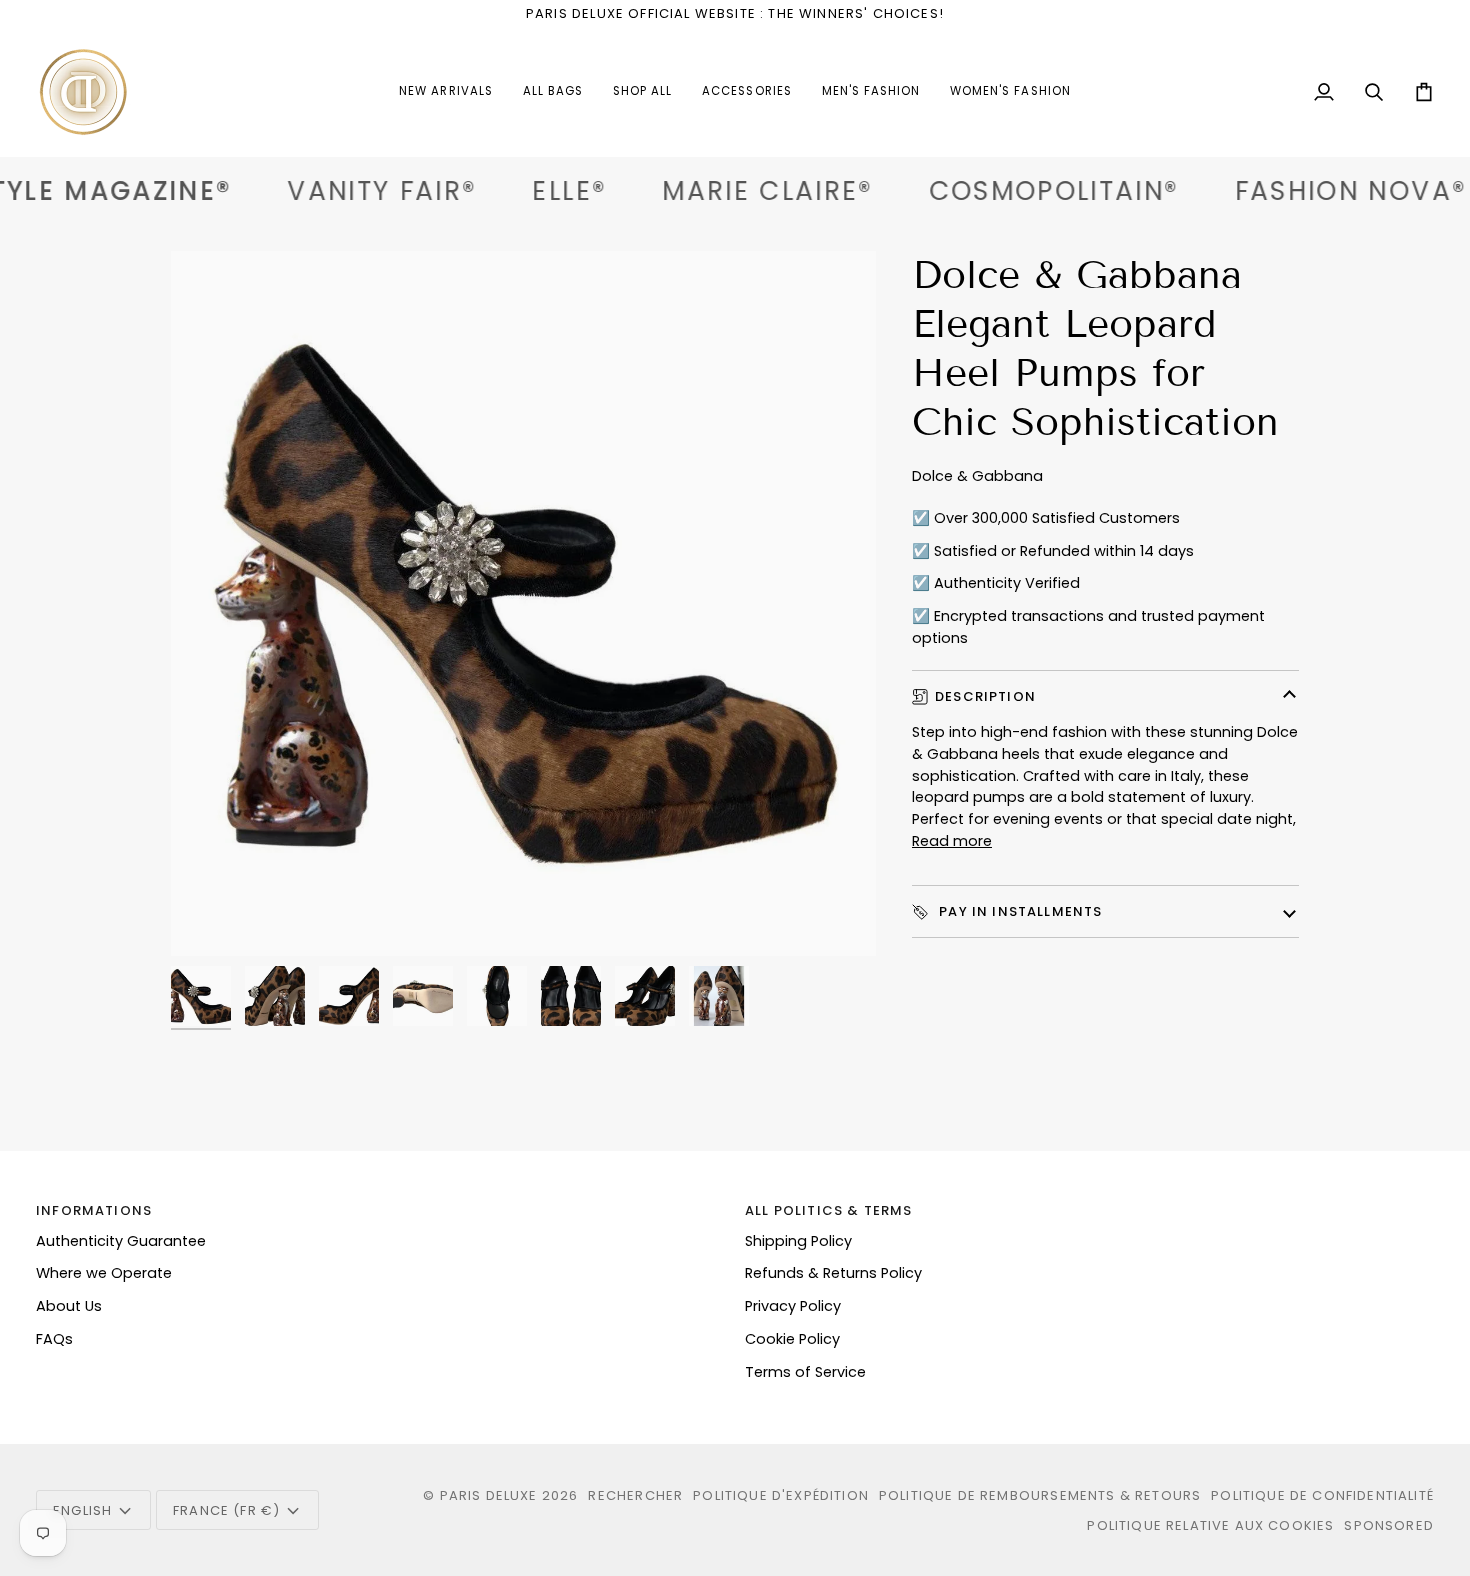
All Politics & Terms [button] (828, 1210)
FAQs (54, 1339)
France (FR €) (226, 1510)
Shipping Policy (798, 1241)
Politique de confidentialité (1322, 1495)
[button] (746, 92)
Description (985, 696)
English (82, 1510)
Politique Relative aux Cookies (1210, 1525)
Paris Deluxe (489, 1495)
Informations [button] (94, 1210)
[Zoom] (523, 603)
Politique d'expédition (781, 1495)
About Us (69, 1306)
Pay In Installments (1018, 911)
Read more (952, 841)
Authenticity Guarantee (121, 1241)
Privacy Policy (793, 1306)
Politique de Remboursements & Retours (1040, 1495)
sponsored (1389, 1525)
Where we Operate (104, 1273)
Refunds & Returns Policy (833, 1273)
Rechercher (635, 1495)
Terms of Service (805, 1372)
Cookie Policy (792, 1339)
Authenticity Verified (1007, 583)
